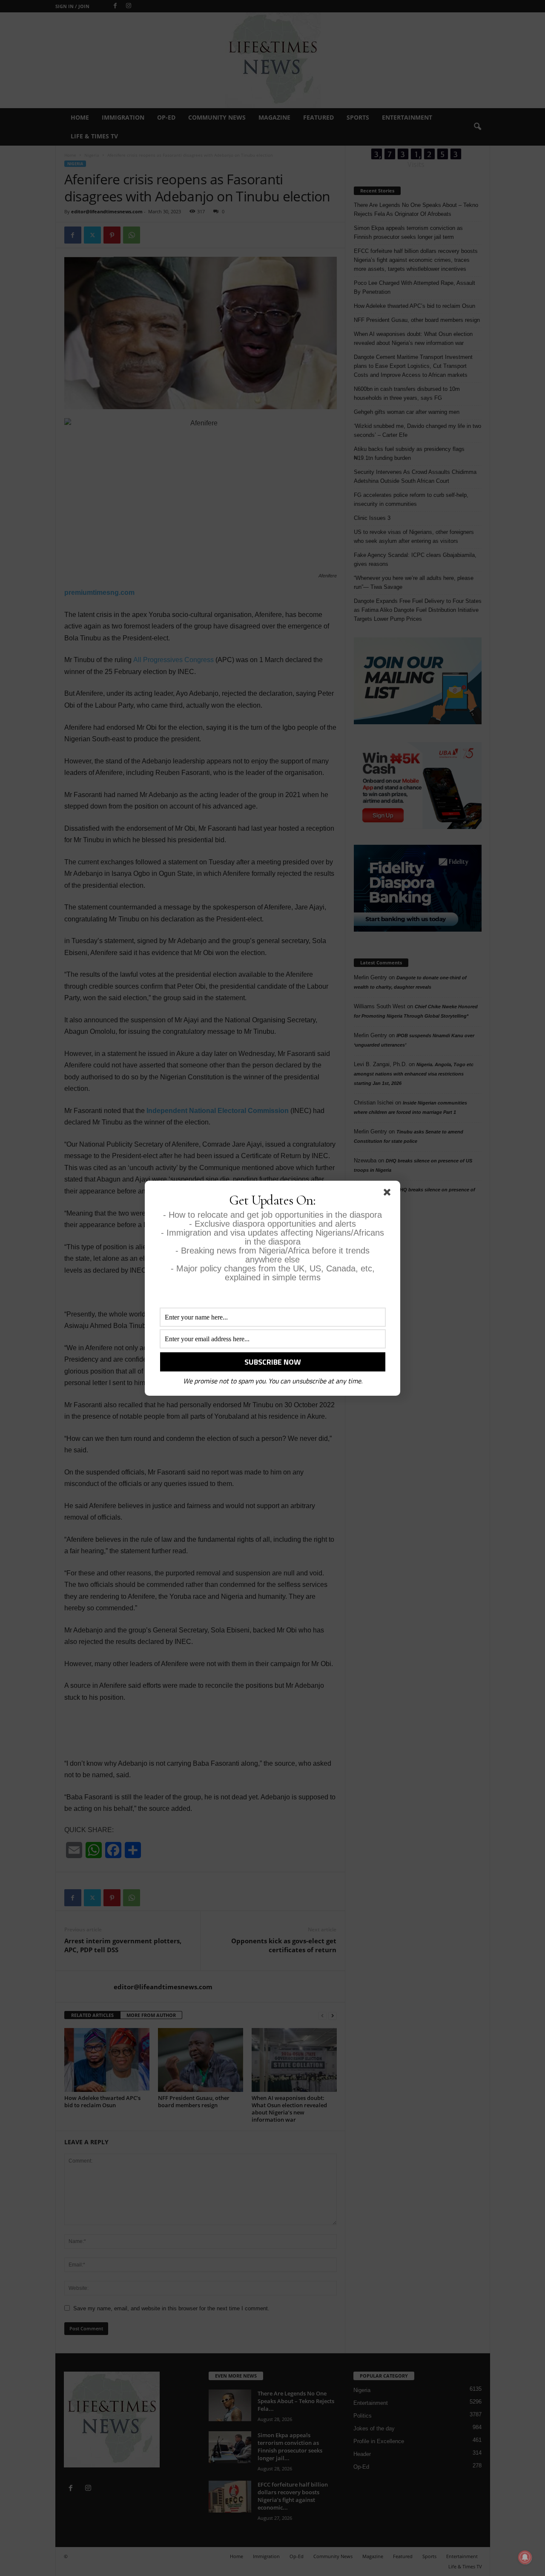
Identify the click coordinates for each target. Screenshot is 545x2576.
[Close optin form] (389, 1194)
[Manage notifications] (525, 2557)
